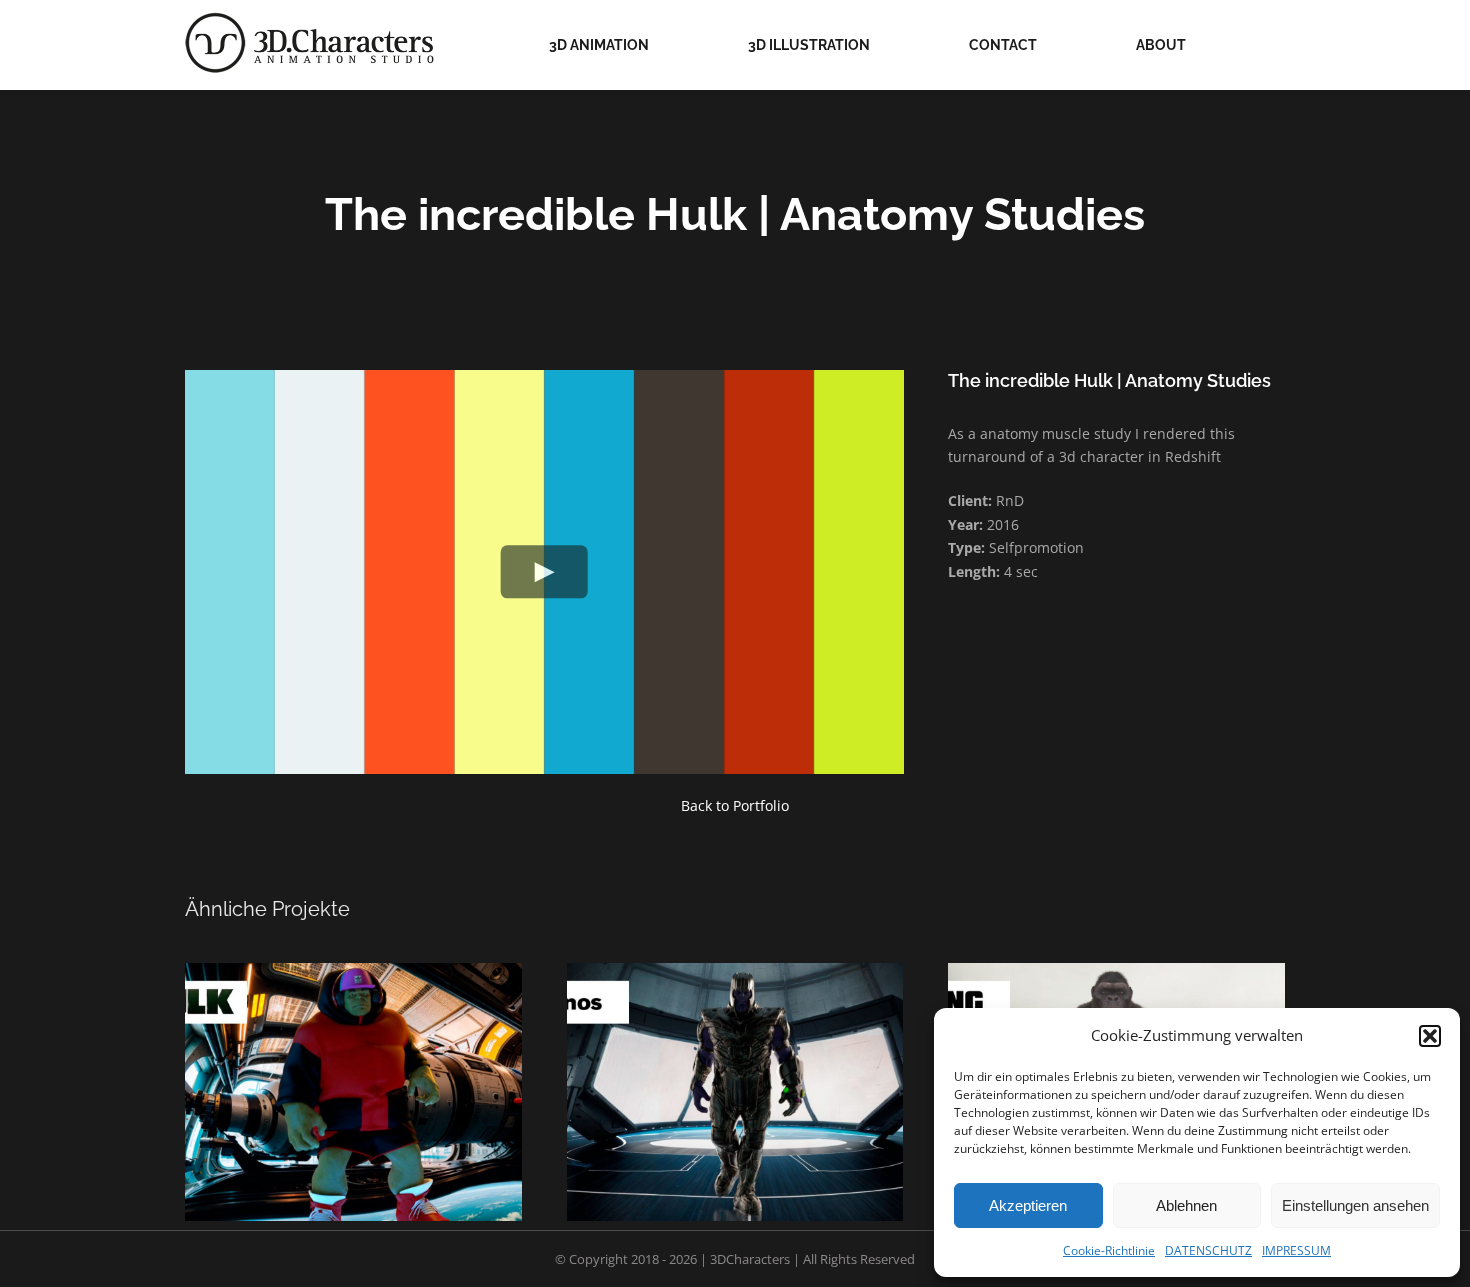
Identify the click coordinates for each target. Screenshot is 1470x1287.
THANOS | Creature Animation (759, 1066)
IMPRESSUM (1296, 1250)
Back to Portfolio (735, 805)
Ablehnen (1186, 1205)
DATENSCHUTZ (1208, 1250)
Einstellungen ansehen (1355, 1205)
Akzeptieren (1028, 1205)
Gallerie (329, 1066)
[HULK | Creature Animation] (353, 1092)
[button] (1430, 1036)
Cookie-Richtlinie (1109, 1250)
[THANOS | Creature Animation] (735, 1092)
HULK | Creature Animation (378, 1066)
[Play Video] (544, 571)
